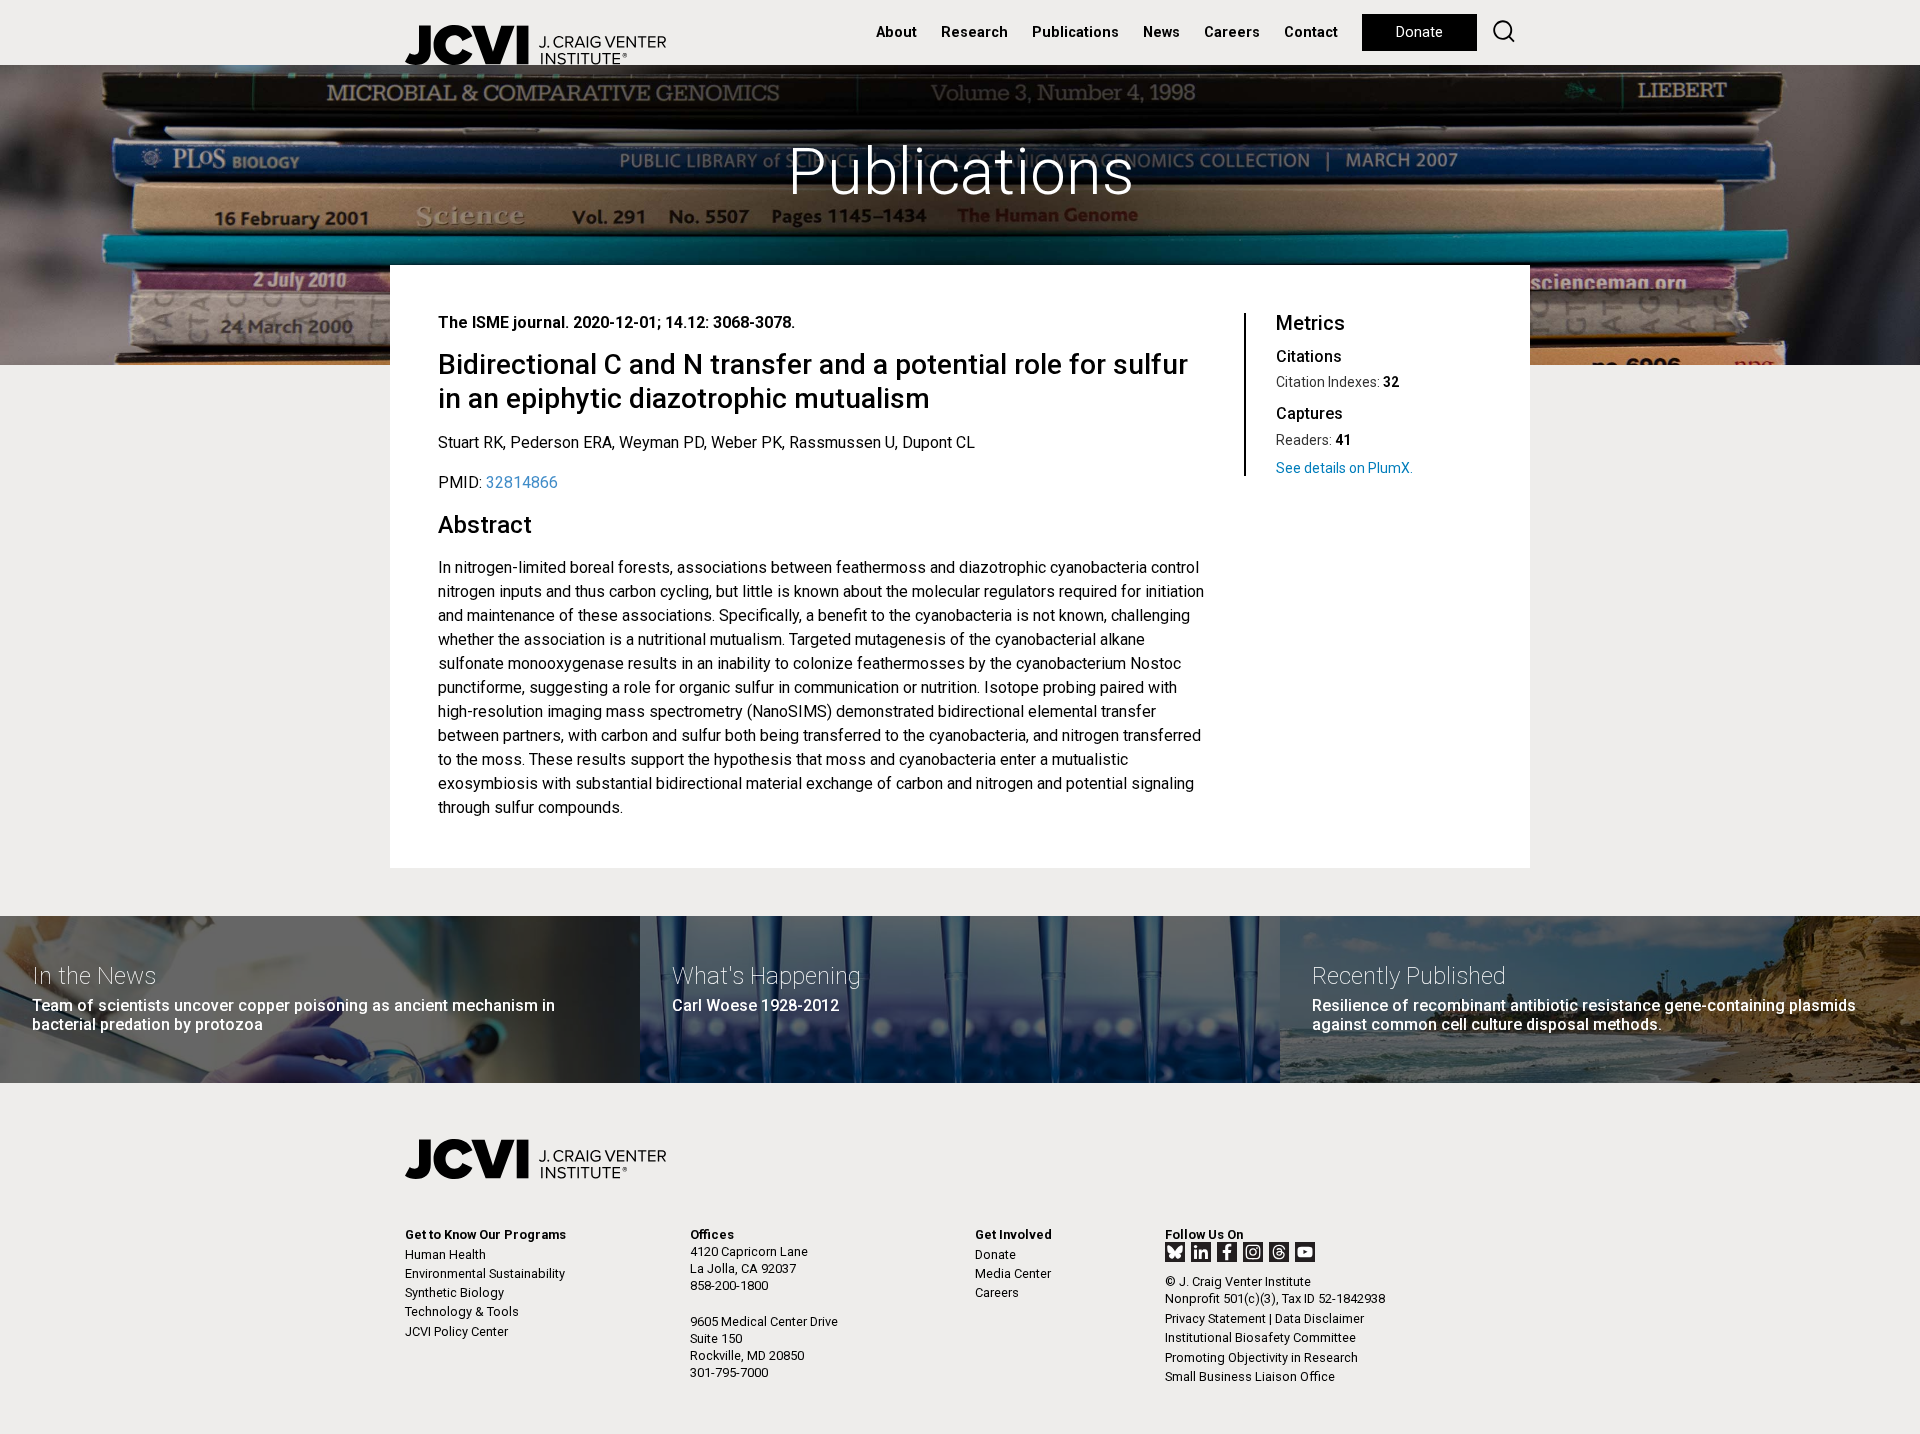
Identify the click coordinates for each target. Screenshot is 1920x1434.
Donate (1419, 32)
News (1161, 32)
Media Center (1013, 1273)
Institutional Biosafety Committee (1260, 1337)
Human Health (445, 1254)
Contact (1311, 32)
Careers (1232, 32)
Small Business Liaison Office (1250, 1376)
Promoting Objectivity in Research (1261, 1357)
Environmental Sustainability (485, 1273)
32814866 (522, 482)
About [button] (896, 32)
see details (1375, 468)
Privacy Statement (1215, 1318)
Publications (1075, 32)
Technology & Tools (462, 1311)
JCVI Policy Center (456, 1331)
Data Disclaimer (1319, 1318)
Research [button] (974, 32)
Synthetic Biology (454, 1292)
